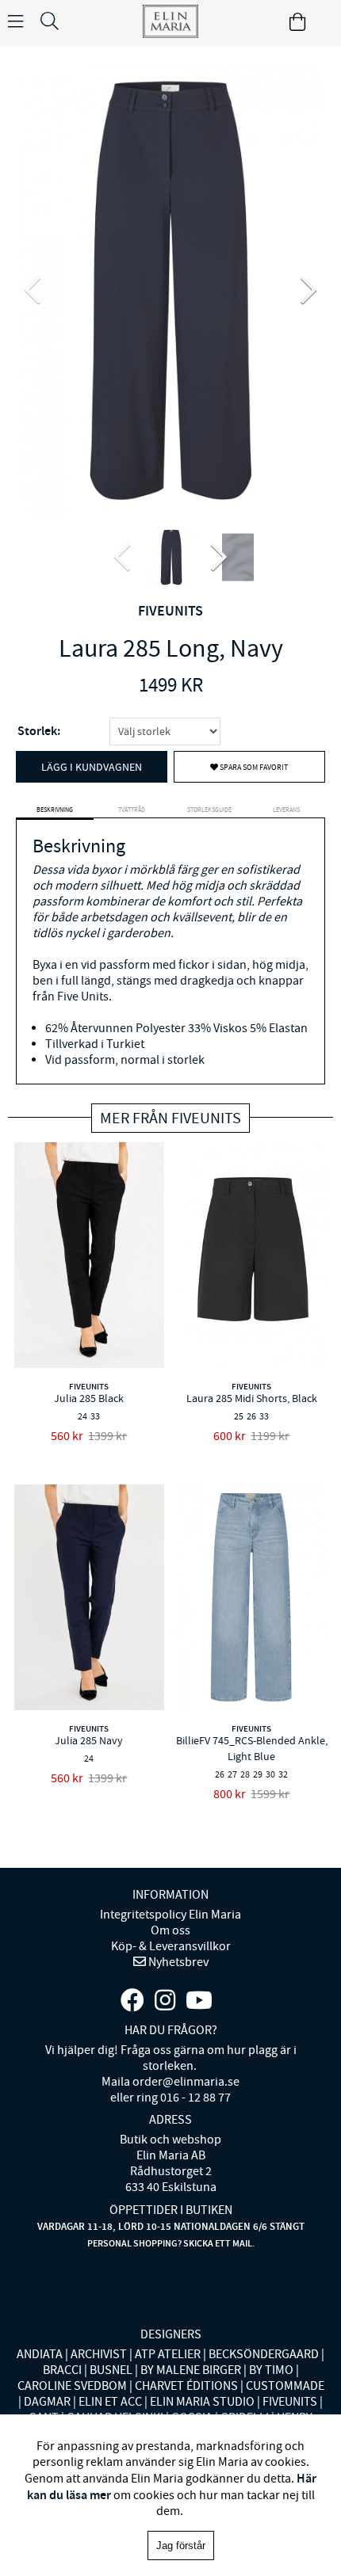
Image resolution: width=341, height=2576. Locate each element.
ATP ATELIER (168, 2354)
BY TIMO (271, 2370)
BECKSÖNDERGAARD (264, 2354)
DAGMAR (47, 2402)
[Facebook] (132, 2001)
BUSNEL (111, 2370)
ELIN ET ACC (110, 2402)
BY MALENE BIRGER (191, 2370)
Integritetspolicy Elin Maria (170, 1915)
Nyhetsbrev (177, 1962)
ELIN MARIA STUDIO (202, 2402)
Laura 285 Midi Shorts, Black (252, 1398)
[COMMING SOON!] (199, 2001)
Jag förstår (181, 2546)
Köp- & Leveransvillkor (171, 1946)
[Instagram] (165, 2001)
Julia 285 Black (89, 1398)
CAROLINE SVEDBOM (72, 2386)
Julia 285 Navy (89, 1740)
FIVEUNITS (170, 611)
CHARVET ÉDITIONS (186, 2386)
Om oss (170, 1930)
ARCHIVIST (99, 2354)
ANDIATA (40, 2354)
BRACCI (62, 2370)
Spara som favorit (253, 767)
